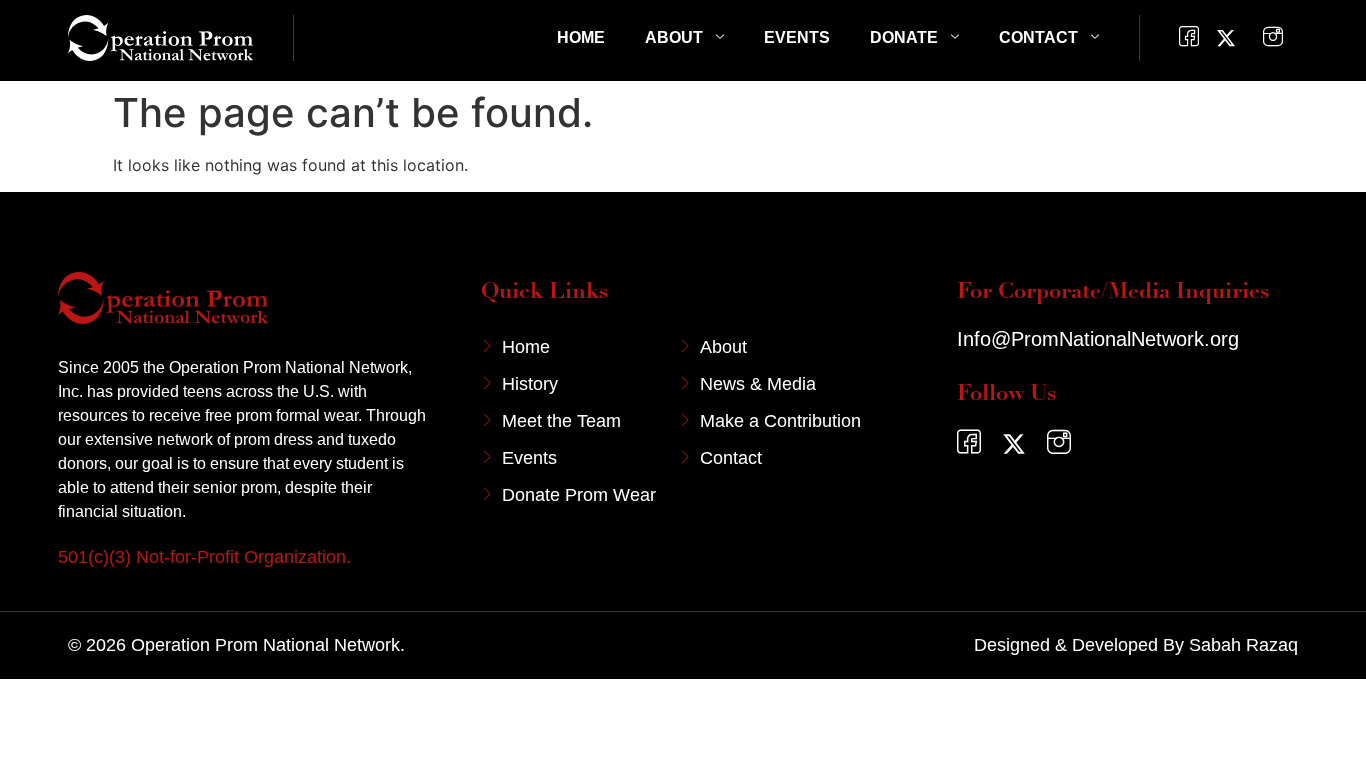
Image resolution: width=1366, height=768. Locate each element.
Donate (904, 37)
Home (581, 37)
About (674, 37)
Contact (1038, 37)
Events (797, 37)
